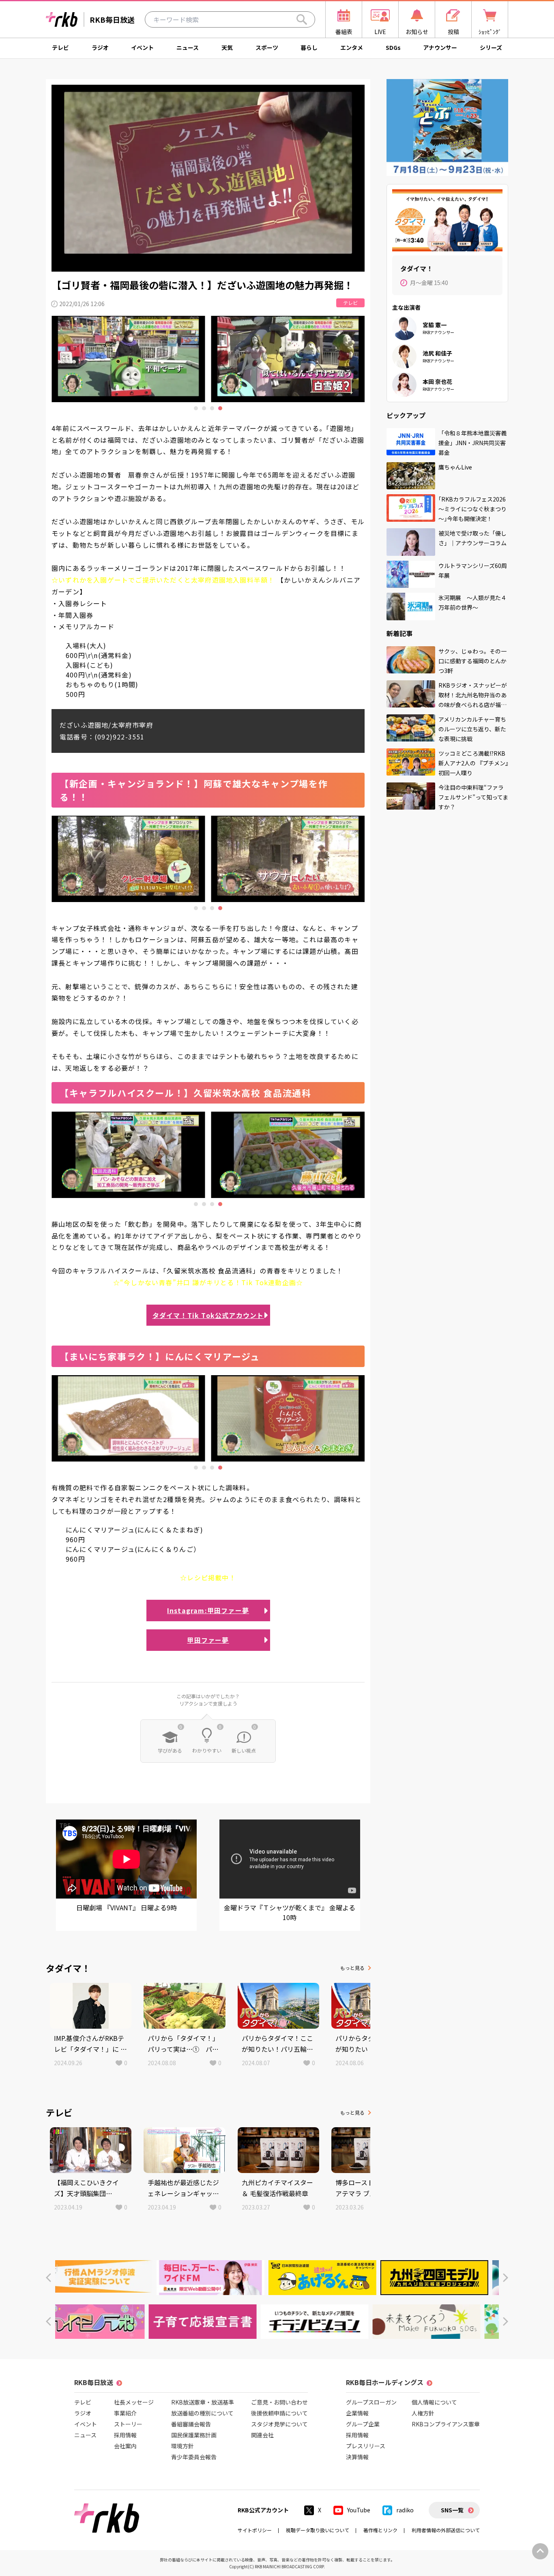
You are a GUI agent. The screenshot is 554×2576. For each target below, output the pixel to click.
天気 (227, 47)
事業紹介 (125, 2413)
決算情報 (357, 2457)
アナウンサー (440, 47)
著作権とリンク (380, 2530)
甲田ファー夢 (208, 1640)
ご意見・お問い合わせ (279, 2402)
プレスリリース (366, 2446)
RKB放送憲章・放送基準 (203, 2402)
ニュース (188, 47)
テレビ (60, 47)
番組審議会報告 (191, 2424)
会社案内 (125, 2446)
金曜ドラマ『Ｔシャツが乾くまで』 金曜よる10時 (290, 1912)
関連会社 (262, 2435)
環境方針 (183, 2446)
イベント (142, 47)
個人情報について (434, 2402)
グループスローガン (371, 2402)
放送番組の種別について (202, 2413)
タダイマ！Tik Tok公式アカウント (208, 1315)
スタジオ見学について (279, 2424)
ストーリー (128, 2424)
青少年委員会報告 (194, 2457)
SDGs (393, 47)
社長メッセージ (134, 2402)
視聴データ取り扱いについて (318, 2530)
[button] (48, 2278)
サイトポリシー (255, 2530)
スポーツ (267, 47)
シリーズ (491, 47)
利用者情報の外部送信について (446, 2530)
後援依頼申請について (279, 2413)
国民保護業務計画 (194, 2435)
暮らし (309, 47)
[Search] (302, 19)
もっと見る (352, 1968)
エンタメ (352, 47)
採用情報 (125, 2435)
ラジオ (100, 47)
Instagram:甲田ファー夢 (208, 1610)
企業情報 (357, 2413)
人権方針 (423, 2413)
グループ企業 (363, 2424)
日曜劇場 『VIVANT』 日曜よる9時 (127, 1907)
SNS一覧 (452, 2510)
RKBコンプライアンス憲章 (446, 2424)
